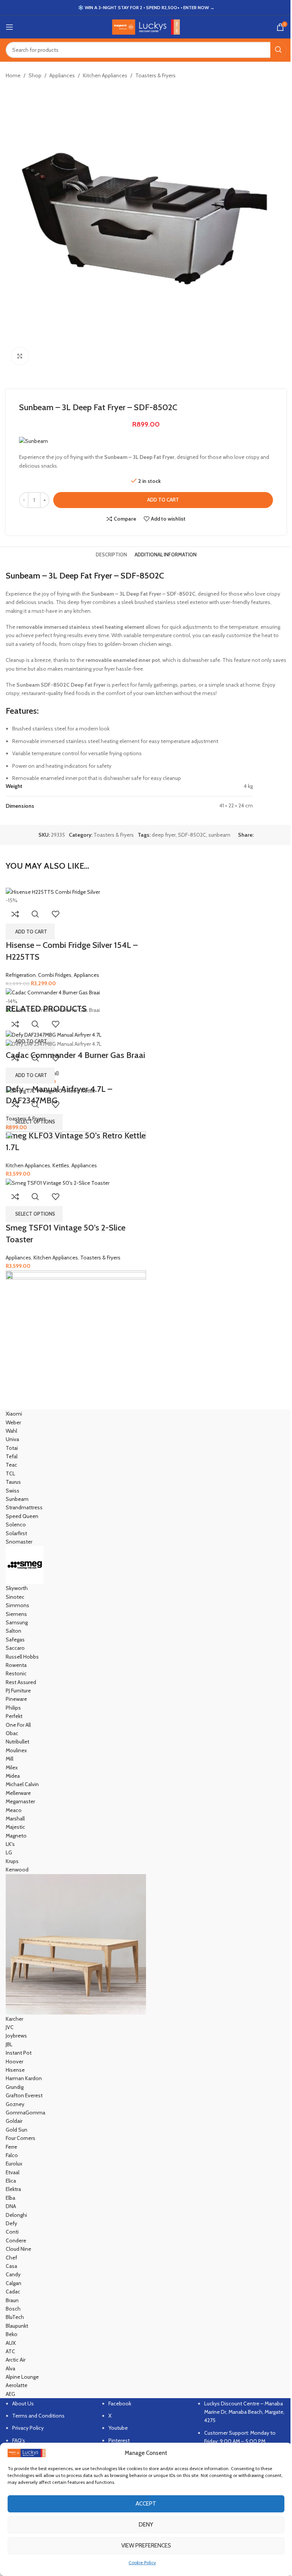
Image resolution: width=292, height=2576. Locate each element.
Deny (146, 2525)
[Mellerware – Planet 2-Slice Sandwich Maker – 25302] (76, 1201)
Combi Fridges (55, 975)
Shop (35, 75)
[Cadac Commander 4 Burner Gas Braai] (53, 992)
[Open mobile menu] (10, 27)
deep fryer (164, 835)
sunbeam (219, 835)
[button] (30, 932)
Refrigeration (21, 975)
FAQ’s (19, 2440)
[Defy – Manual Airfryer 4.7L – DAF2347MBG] (54, 1034)
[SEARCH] (278, 50)
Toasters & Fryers (156, 75)
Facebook (120, 2403)
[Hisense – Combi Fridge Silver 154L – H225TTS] (53, 891)
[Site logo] (146, 26)
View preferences (146, 2546)
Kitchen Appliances (105, 75)
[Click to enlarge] (20, 356)
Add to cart (163, 500)
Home (13, 75)
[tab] (111, 555)
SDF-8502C (192, 835)
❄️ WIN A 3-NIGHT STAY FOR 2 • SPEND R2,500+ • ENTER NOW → (146, 7)
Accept (146, 2504)
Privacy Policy (28, 2428)
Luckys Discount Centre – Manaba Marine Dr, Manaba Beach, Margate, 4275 (244, 2412)
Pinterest (119, 2440)
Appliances (62, 75)
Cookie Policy (142, 2562)
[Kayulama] (146, 1904)
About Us (23, 2403)
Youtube (118, 2428)
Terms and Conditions (38, 2416)
